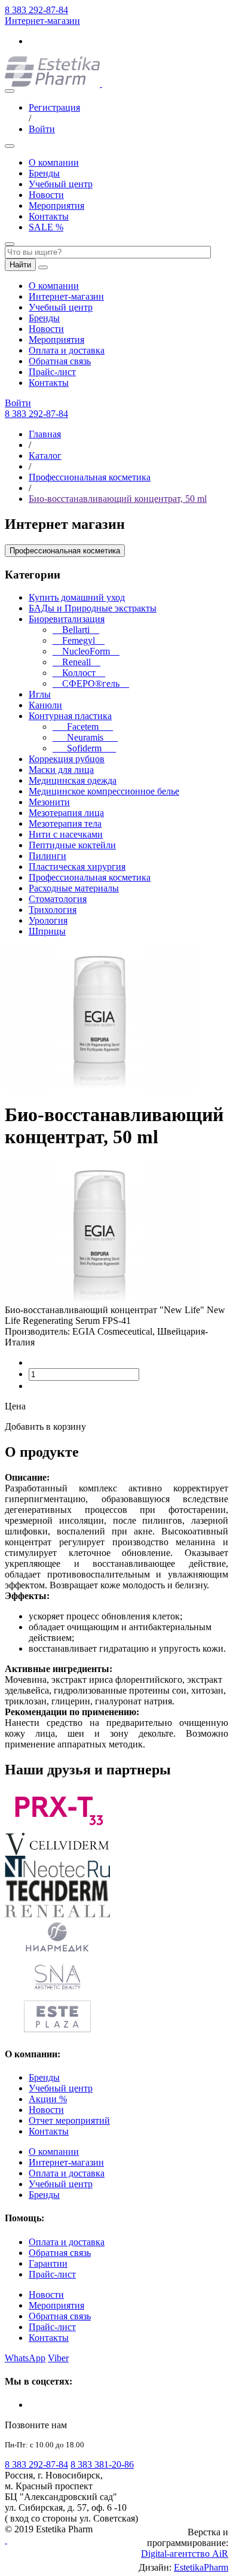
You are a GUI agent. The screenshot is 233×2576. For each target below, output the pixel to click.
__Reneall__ (76, 662)
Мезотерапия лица (66, 813)
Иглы (40, 694)
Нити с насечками (66, 834)
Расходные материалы (74, 888)
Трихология (53, 910)
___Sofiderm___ (84, 748)
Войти (42, 129)
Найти (20, 265)
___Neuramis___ (85, 737)
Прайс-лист (52, 372)
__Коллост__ (79, 673)
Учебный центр (61, 184)
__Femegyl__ (79, 640)
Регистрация (54, 107)
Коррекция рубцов (67, 759)
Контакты (49, 216)
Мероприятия (56, 205)
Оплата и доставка (67, 350)
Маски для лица (61, 770)
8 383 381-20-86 (102, 2464)
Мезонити (49, 802)
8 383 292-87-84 (36, 10)
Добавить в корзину (45, 1426)
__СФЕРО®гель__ (91, 683)
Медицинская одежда (73, 780)
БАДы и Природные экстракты (93, 608)
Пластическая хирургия (77, 867)
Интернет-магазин (42, 21)
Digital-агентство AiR (185, 2554)
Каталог (45, 456)
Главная (45, 434)
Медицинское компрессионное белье (104, 791)
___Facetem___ (83, 727)
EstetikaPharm (201, 2567)
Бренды (44, 173)
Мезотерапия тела (65, 823)
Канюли (45, 705)
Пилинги (47, 856)
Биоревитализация (67, 619)
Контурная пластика (70, 716)
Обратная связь (60, 361)
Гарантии (48, 2263)
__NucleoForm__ (86, 651)
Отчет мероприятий (69, 2120)
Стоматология (58, 899)
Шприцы (47, 931)
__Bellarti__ (76, 630)
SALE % (46, 227)
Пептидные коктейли (72, 845)
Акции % (48, 2099)
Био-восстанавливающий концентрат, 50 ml (118, 499)
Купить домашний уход (77, 597)
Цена (15, 1406)
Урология (48, 920)
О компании (54, 162)
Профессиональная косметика (90, 477)
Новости (46, 195)
